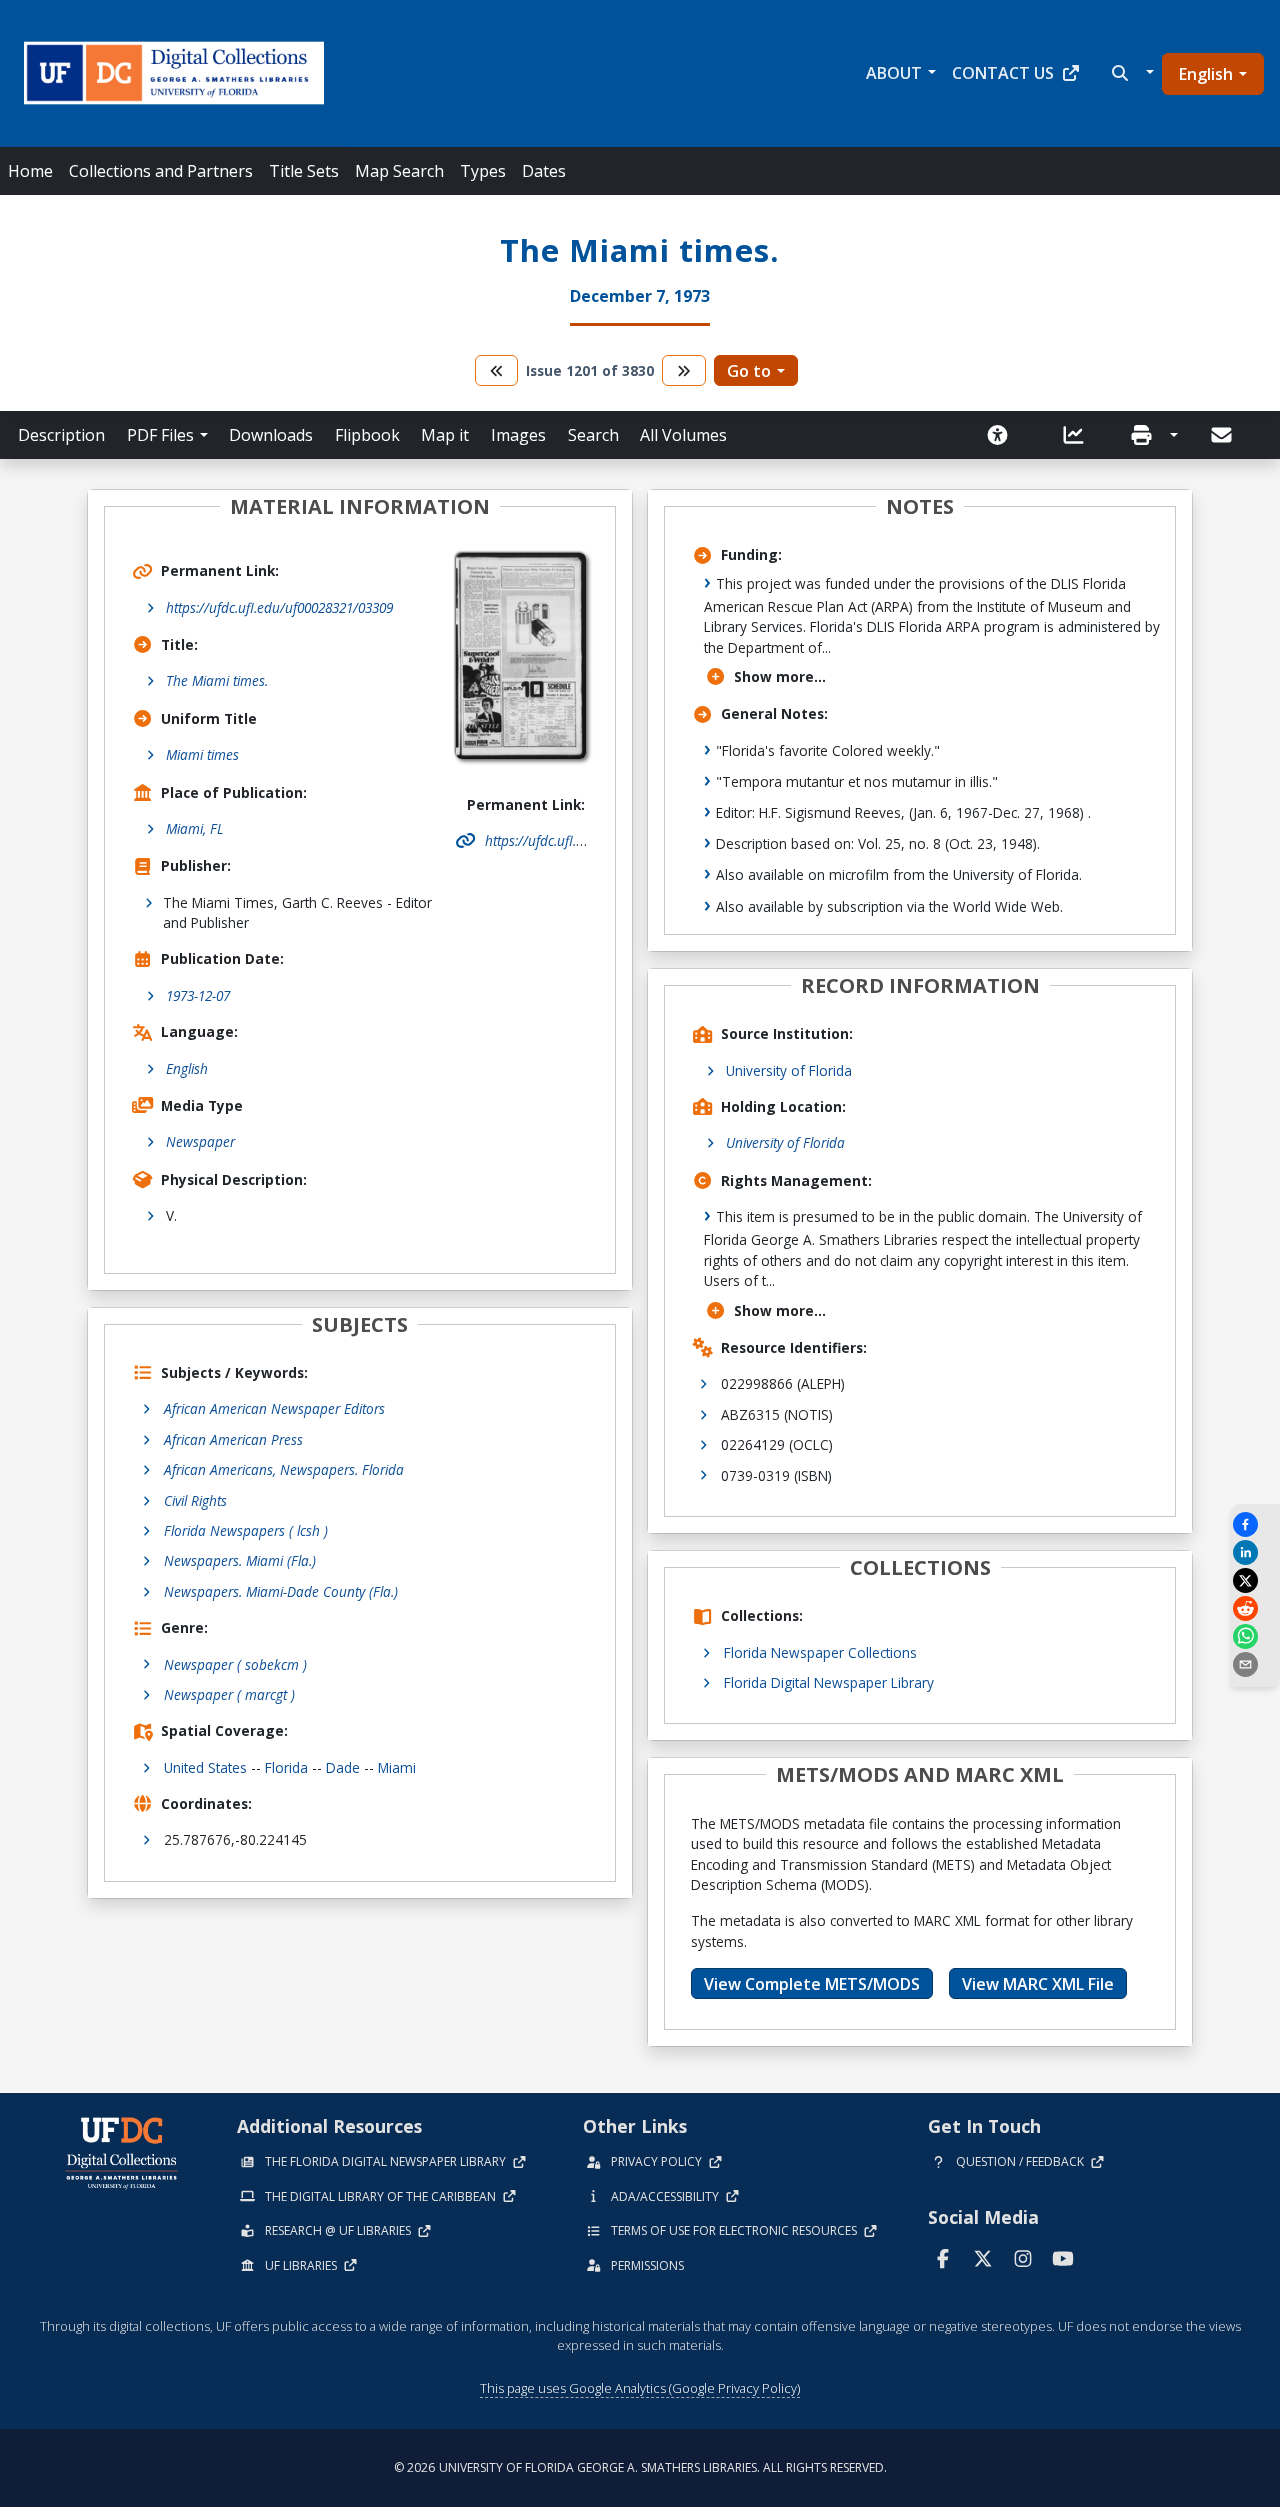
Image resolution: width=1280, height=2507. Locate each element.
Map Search (399, 171)
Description (61, 435)
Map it (445, 435)
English (1206, 74)
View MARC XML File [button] (1038, 1984)
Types (483, 171)
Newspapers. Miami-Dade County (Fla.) (281, 1591)
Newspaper (200, 1141)
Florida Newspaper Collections (820, 1652)
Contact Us (1003, 73)
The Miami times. (217, 680)
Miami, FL (195, 828)
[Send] (1223, 435)
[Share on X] (1255, 1580)
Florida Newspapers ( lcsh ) (246, 1530)
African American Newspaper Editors (274, 1408)
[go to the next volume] (684, 370)
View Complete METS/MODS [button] (812, 1984)
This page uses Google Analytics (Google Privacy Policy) (640, 2388)
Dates (544, 171)
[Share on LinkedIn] (1255, 1552)
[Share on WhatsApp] (1255, 1636)
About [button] (894, 73)
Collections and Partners (161, 171)
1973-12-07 (198, 995)
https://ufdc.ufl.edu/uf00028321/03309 (279, 607)
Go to (749, 371)
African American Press (233, 1439)
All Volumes (683, 435)
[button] (1130, 73)
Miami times (202, 754)
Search (593, 435)
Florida (286, 1767)
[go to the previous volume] (497, 370)
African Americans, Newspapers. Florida (284, 1469)
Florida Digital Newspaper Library (829, 1682)
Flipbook (367, 435)
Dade (343, 1767)
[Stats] (1080, 435)
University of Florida (789, 1070)
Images (518, 435)
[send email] (1255, 1664)
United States (205, 1767)
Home (30, 171)
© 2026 (640, 2467)
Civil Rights (195, 1500)
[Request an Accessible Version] (1004, 435)
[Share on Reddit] (1255, 1608)
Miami (397, 1767)
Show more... (780, 676)
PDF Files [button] (160, 435)
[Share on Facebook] (1255, 1524)
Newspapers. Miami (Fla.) (240, 1560)
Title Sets (304, 171)
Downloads (271, 435)
